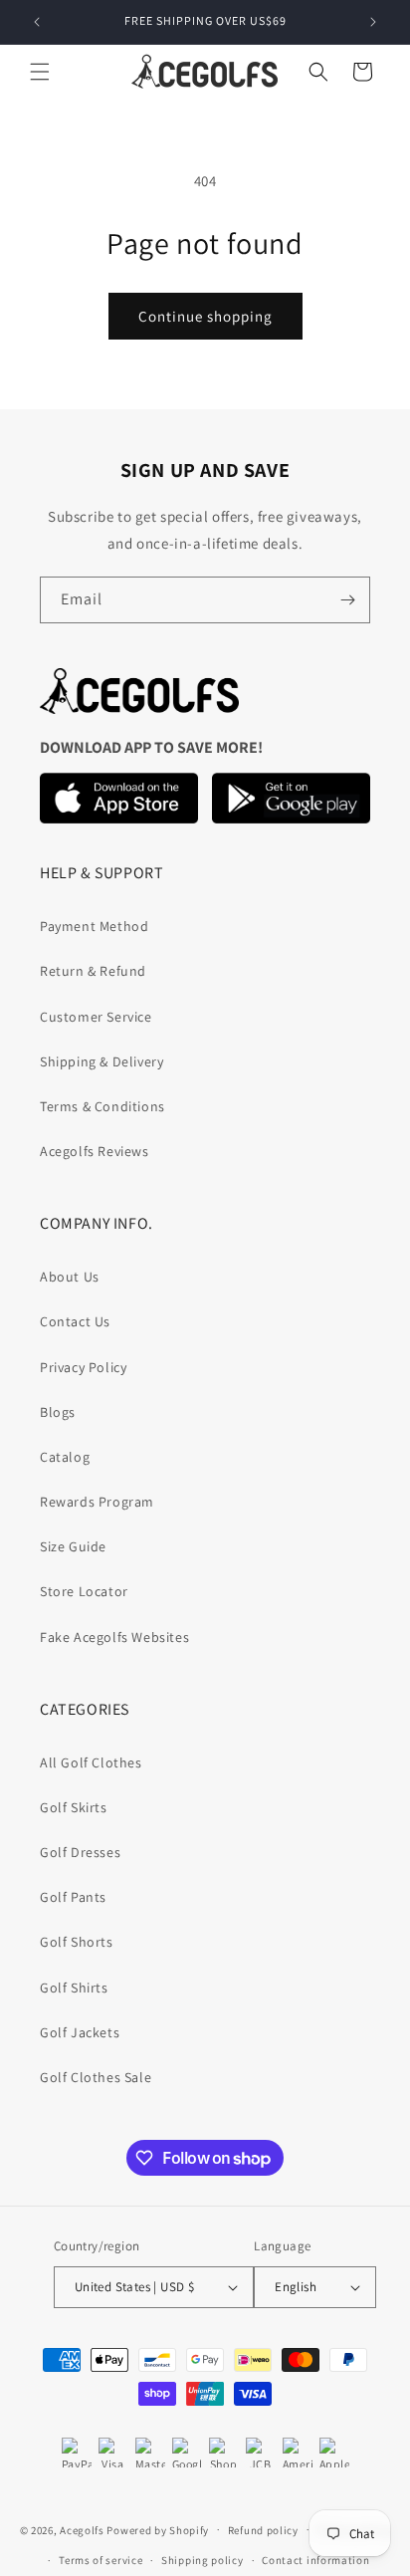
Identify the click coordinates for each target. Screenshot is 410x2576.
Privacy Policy (83, 1367)
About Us (70, 1277)
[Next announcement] (373, 22)
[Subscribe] (347, 600)
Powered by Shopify (158, 2529)
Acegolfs (82, 2529)
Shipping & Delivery (102, 1061)
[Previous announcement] (37, 22)
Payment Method (94, 926)
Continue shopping (205, 316)
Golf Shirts (74, 1988)
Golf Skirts (74, 1807)
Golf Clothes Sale (96, 2077)
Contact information (315, 2560)
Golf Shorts (77, 1942)
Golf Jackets (80, 2032)
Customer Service (96, 1017)
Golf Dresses (80, 1852)
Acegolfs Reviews (95, 1151)
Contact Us (75, 1321)
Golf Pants (73, 1897)
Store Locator (84, 1591)
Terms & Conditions (102, 1106)
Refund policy (263, 2530)
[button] (40, 72)
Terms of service (101, 2560)
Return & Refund (93, 971)
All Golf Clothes (91, 1762)
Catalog (65, 1457)
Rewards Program (97, 1502)
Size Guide (73, 1546)
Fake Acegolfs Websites (114, 1637)
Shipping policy (203, 2560)
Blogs (58, 1412)
